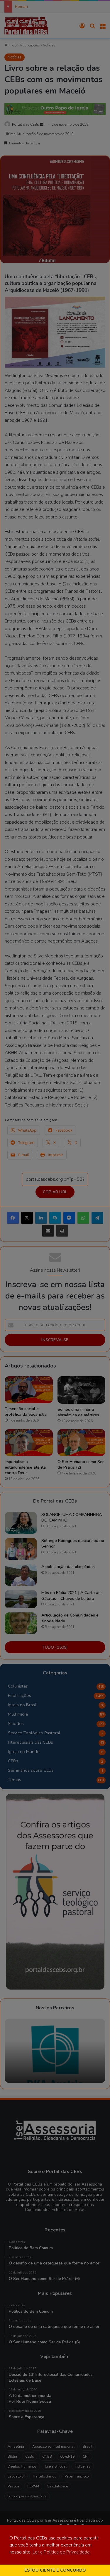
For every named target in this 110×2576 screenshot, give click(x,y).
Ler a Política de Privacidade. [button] (62, 2552)
